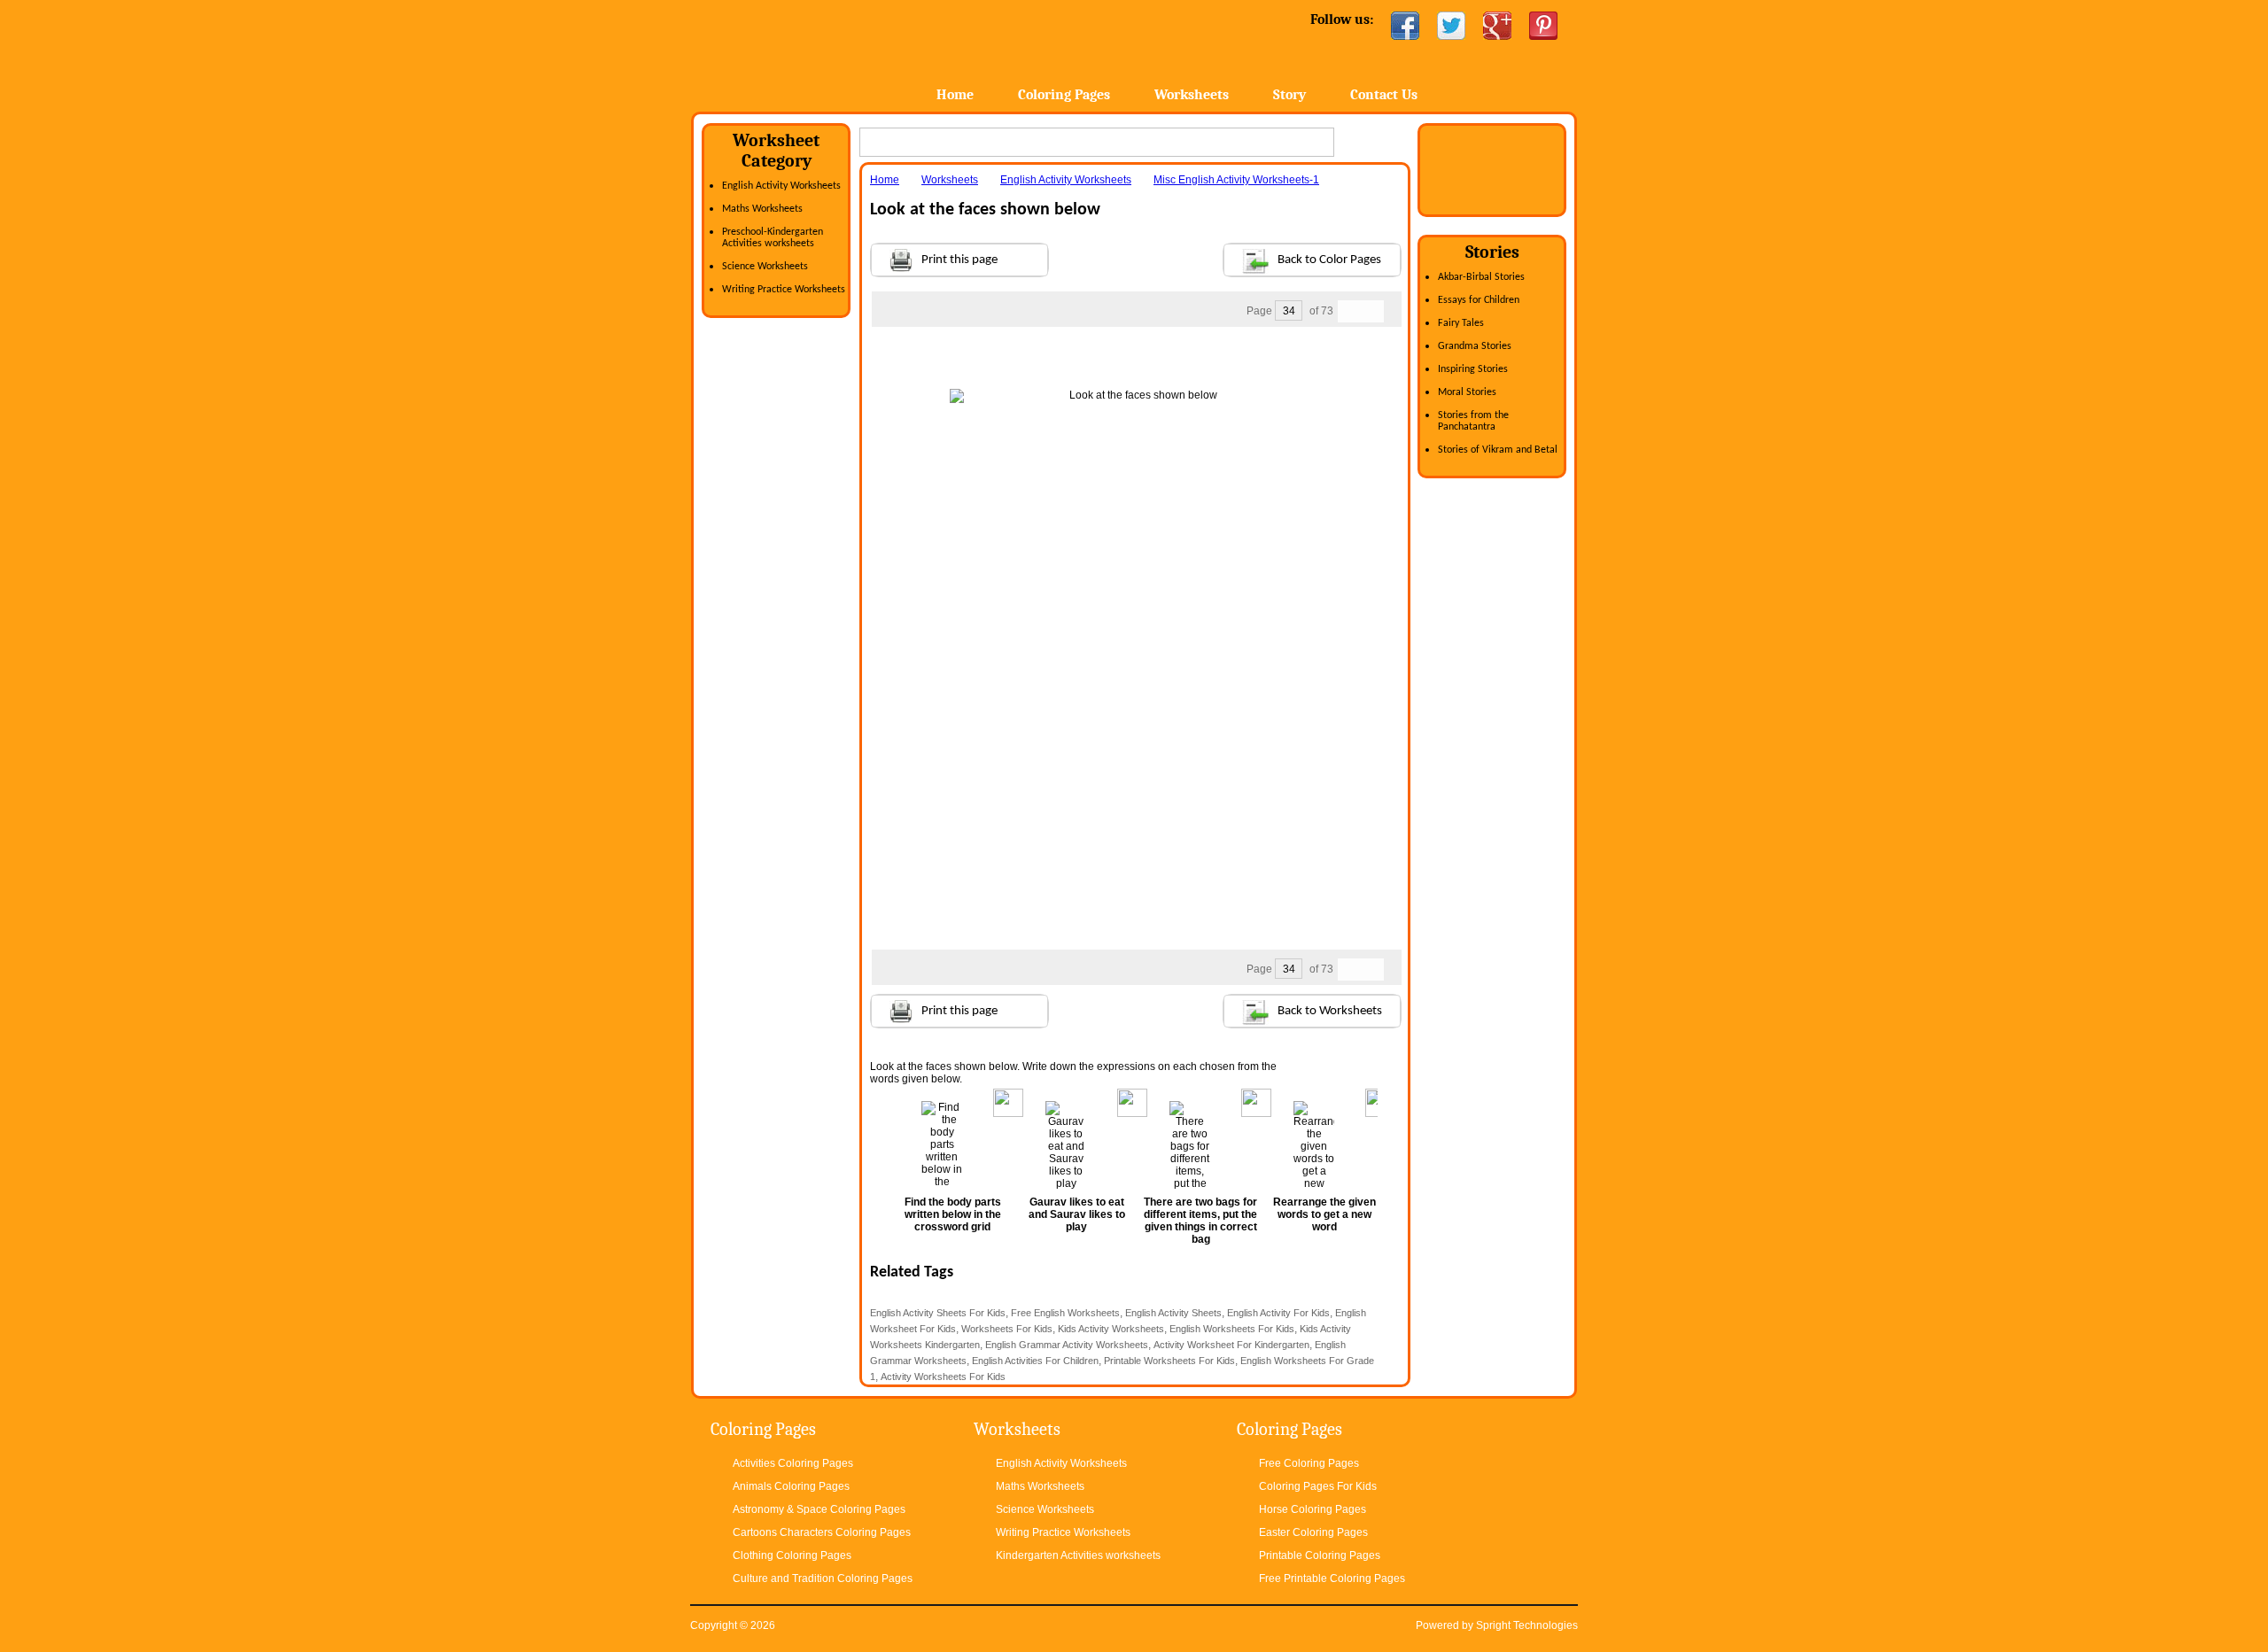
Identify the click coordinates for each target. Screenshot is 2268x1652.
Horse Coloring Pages (1313, 1509)
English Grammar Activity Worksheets (1067, 1345)
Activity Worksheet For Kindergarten (1231, 1345)
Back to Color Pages (1329, 260)
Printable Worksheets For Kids (1169, 1361)
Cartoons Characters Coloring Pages (822, 1532)
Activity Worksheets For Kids (943, 1377)
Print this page (959, 260)
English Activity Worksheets (781, 186)
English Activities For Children (1035, 1361)
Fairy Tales (1461, 323)
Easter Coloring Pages (1313, 1532)
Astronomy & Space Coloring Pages (819, 1509)
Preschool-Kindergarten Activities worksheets (773, 238)
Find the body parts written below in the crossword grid (953, 1214)
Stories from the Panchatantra (1473, 421)
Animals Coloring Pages (791, 1486)
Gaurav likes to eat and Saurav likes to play (1077, 1214)
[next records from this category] (1372, 311)
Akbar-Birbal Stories (1481, 277)
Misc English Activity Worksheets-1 (1236, 180)
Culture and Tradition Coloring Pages (823, 1578)
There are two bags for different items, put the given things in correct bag (1200, 1221)
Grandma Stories (1475, 346)
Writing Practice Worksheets (784, 290)
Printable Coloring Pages (1320, 1555)
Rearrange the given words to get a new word (1324, 1214)
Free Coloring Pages (1309, 1463)
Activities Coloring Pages (793, 1463)
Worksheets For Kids (1007, 1329)
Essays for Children (1479, 300)
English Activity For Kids (1278, 1313)
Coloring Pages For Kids (1318, 1486)
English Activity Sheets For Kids (938, 1313)
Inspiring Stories (1473, 369)
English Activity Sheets (1173, 1313)
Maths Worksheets (762, 209)
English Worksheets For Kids (1232, 1329)
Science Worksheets (765, 267)
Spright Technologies (1527, 1625)
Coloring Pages (1064, 95)
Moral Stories (1467, 392)
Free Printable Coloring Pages (1332, 1578)
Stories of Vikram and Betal (1498, 450)
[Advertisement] (1136, 362)
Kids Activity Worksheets (1111, 1329)
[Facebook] (1405, 26)
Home (831, 53)
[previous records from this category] (1349, 311)
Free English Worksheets (1065, 1313)
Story (1289, 95)
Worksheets (1192, 95)
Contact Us (1384, 95)
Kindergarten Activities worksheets (1078, 1555)
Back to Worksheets (1330, 1011)
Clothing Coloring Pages (792, 1555)
